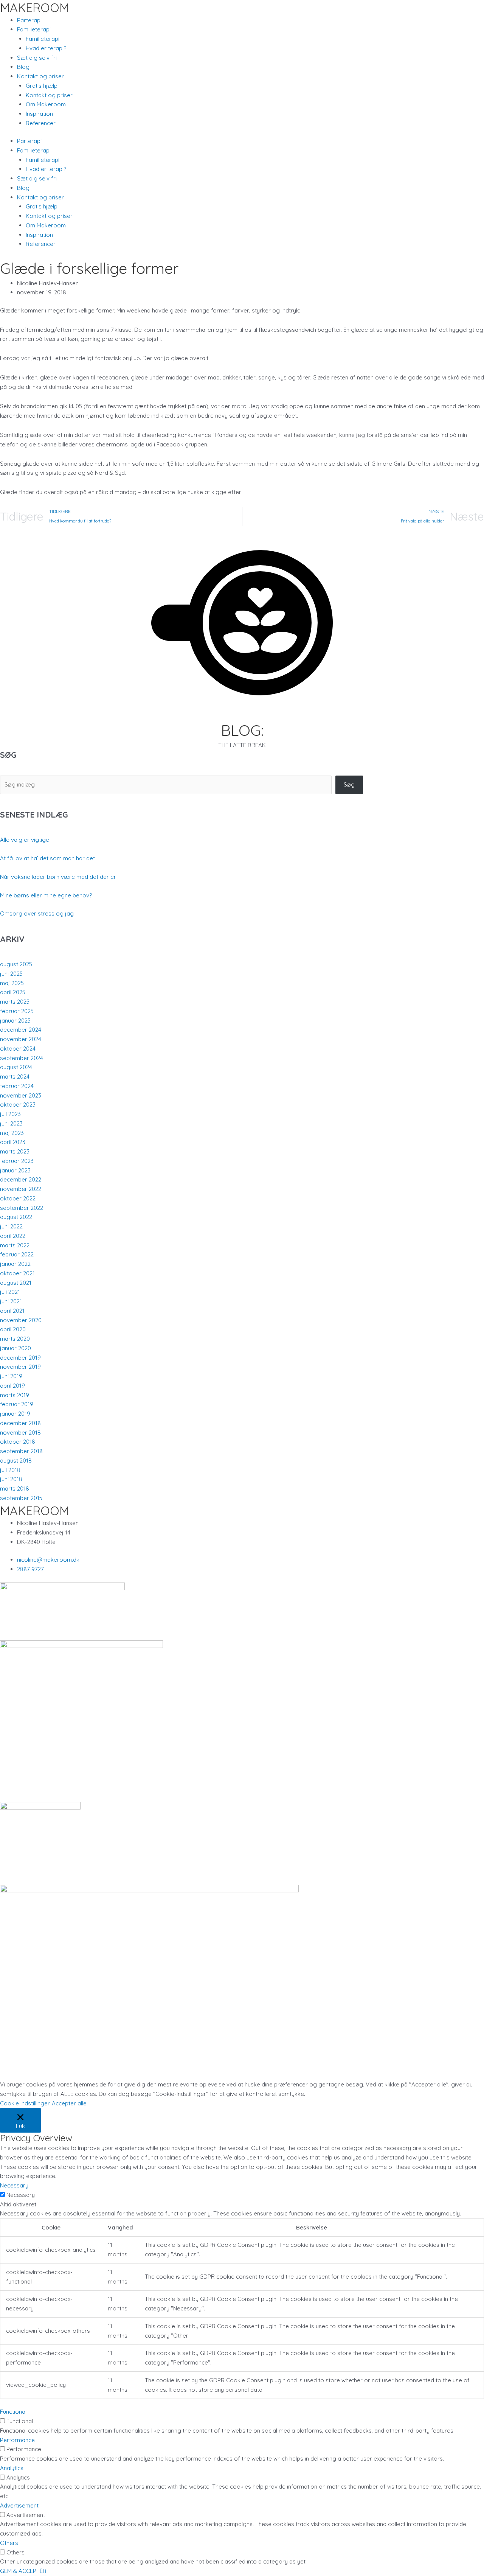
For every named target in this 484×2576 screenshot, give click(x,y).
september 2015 (21, 1498)
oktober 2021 (17, 1273)
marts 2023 (15, 1151)
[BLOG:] (242, 717)
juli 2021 (10, 1292)
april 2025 (13, 992)
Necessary (21, 2195)
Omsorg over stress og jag (37, 913)
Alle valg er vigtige (25, 840)
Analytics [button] (12, 2468)
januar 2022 (15, 1264)
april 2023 (13, 1142)
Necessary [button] (14, 2185)
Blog (23, 67)
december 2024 (21, 1030)
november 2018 (20, 1433)
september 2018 (21, 1451)
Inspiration (39, 114)
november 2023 (21, 1095)
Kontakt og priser (49, 95)
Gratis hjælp (42, 86)
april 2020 (13, 1329)
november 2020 (21, 1320)
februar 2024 (17, 1086)
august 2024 (16, 1067)
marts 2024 (15, 1077)
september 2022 (22, 1208)
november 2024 (21, 1039)
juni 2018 (11, 1479)
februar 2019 (17, 1404)
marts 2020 (15, 1339)
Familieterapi (43, 39)
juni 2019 (11, 1376)
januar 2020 (16, 1348)
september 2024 (22, 1058)
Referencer (41, 123)
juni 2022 (11, 1226)
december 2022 (21, 1179)
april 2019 (12, 1386)
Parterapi (29, 20)
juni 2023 (11, 1123)
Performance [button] (17, 2440)
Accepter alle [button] (69, 2103)
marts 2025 (15, 1002)
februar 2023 (17, 1161)
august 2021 (16, 1283)
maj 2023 (12, 1133)
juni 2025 (11, 974)
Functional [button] (13, 2412)
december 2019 (20, 1358)
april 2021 (12, 1311)
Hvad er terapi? (46, 48)
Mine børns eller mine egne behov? (46, 895)
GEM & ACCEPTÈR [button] (23, 2571)
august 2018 (16, 1461)
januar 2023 (15, 1170)
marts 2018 (15, 1489)
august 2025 (16, 964)
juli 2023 (10, 1114)
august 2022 (16, 1217)
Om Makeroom (46, 104)
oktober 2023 (18, 1105)
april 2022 (13, 1236)
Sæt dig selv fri (37, 58)
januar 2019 (15, 1414)
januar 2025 (15, 1021)
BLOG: (242, 730)
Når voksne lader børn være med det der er (58, 877)
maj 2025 (12, 983)
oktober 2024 (18, 1049)
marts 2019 (15, 1395)
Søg (349, 784)
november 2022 (21, 1189)
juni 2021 (11, 1301)
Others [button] (9, 2543)
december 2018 (20, 1423)
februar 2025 (17, 1011)
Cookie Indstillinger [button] (25, 2103)
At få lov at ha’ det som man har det (47, 858)
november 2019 (20, 1367)
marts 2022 (15, 1245)
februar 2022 (17, 1254)
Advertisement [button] (19, 2505)
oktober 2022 (18, 1198)
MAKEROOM (35, 8)
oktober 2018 (18, 1442)
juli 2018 (10, 1470)
